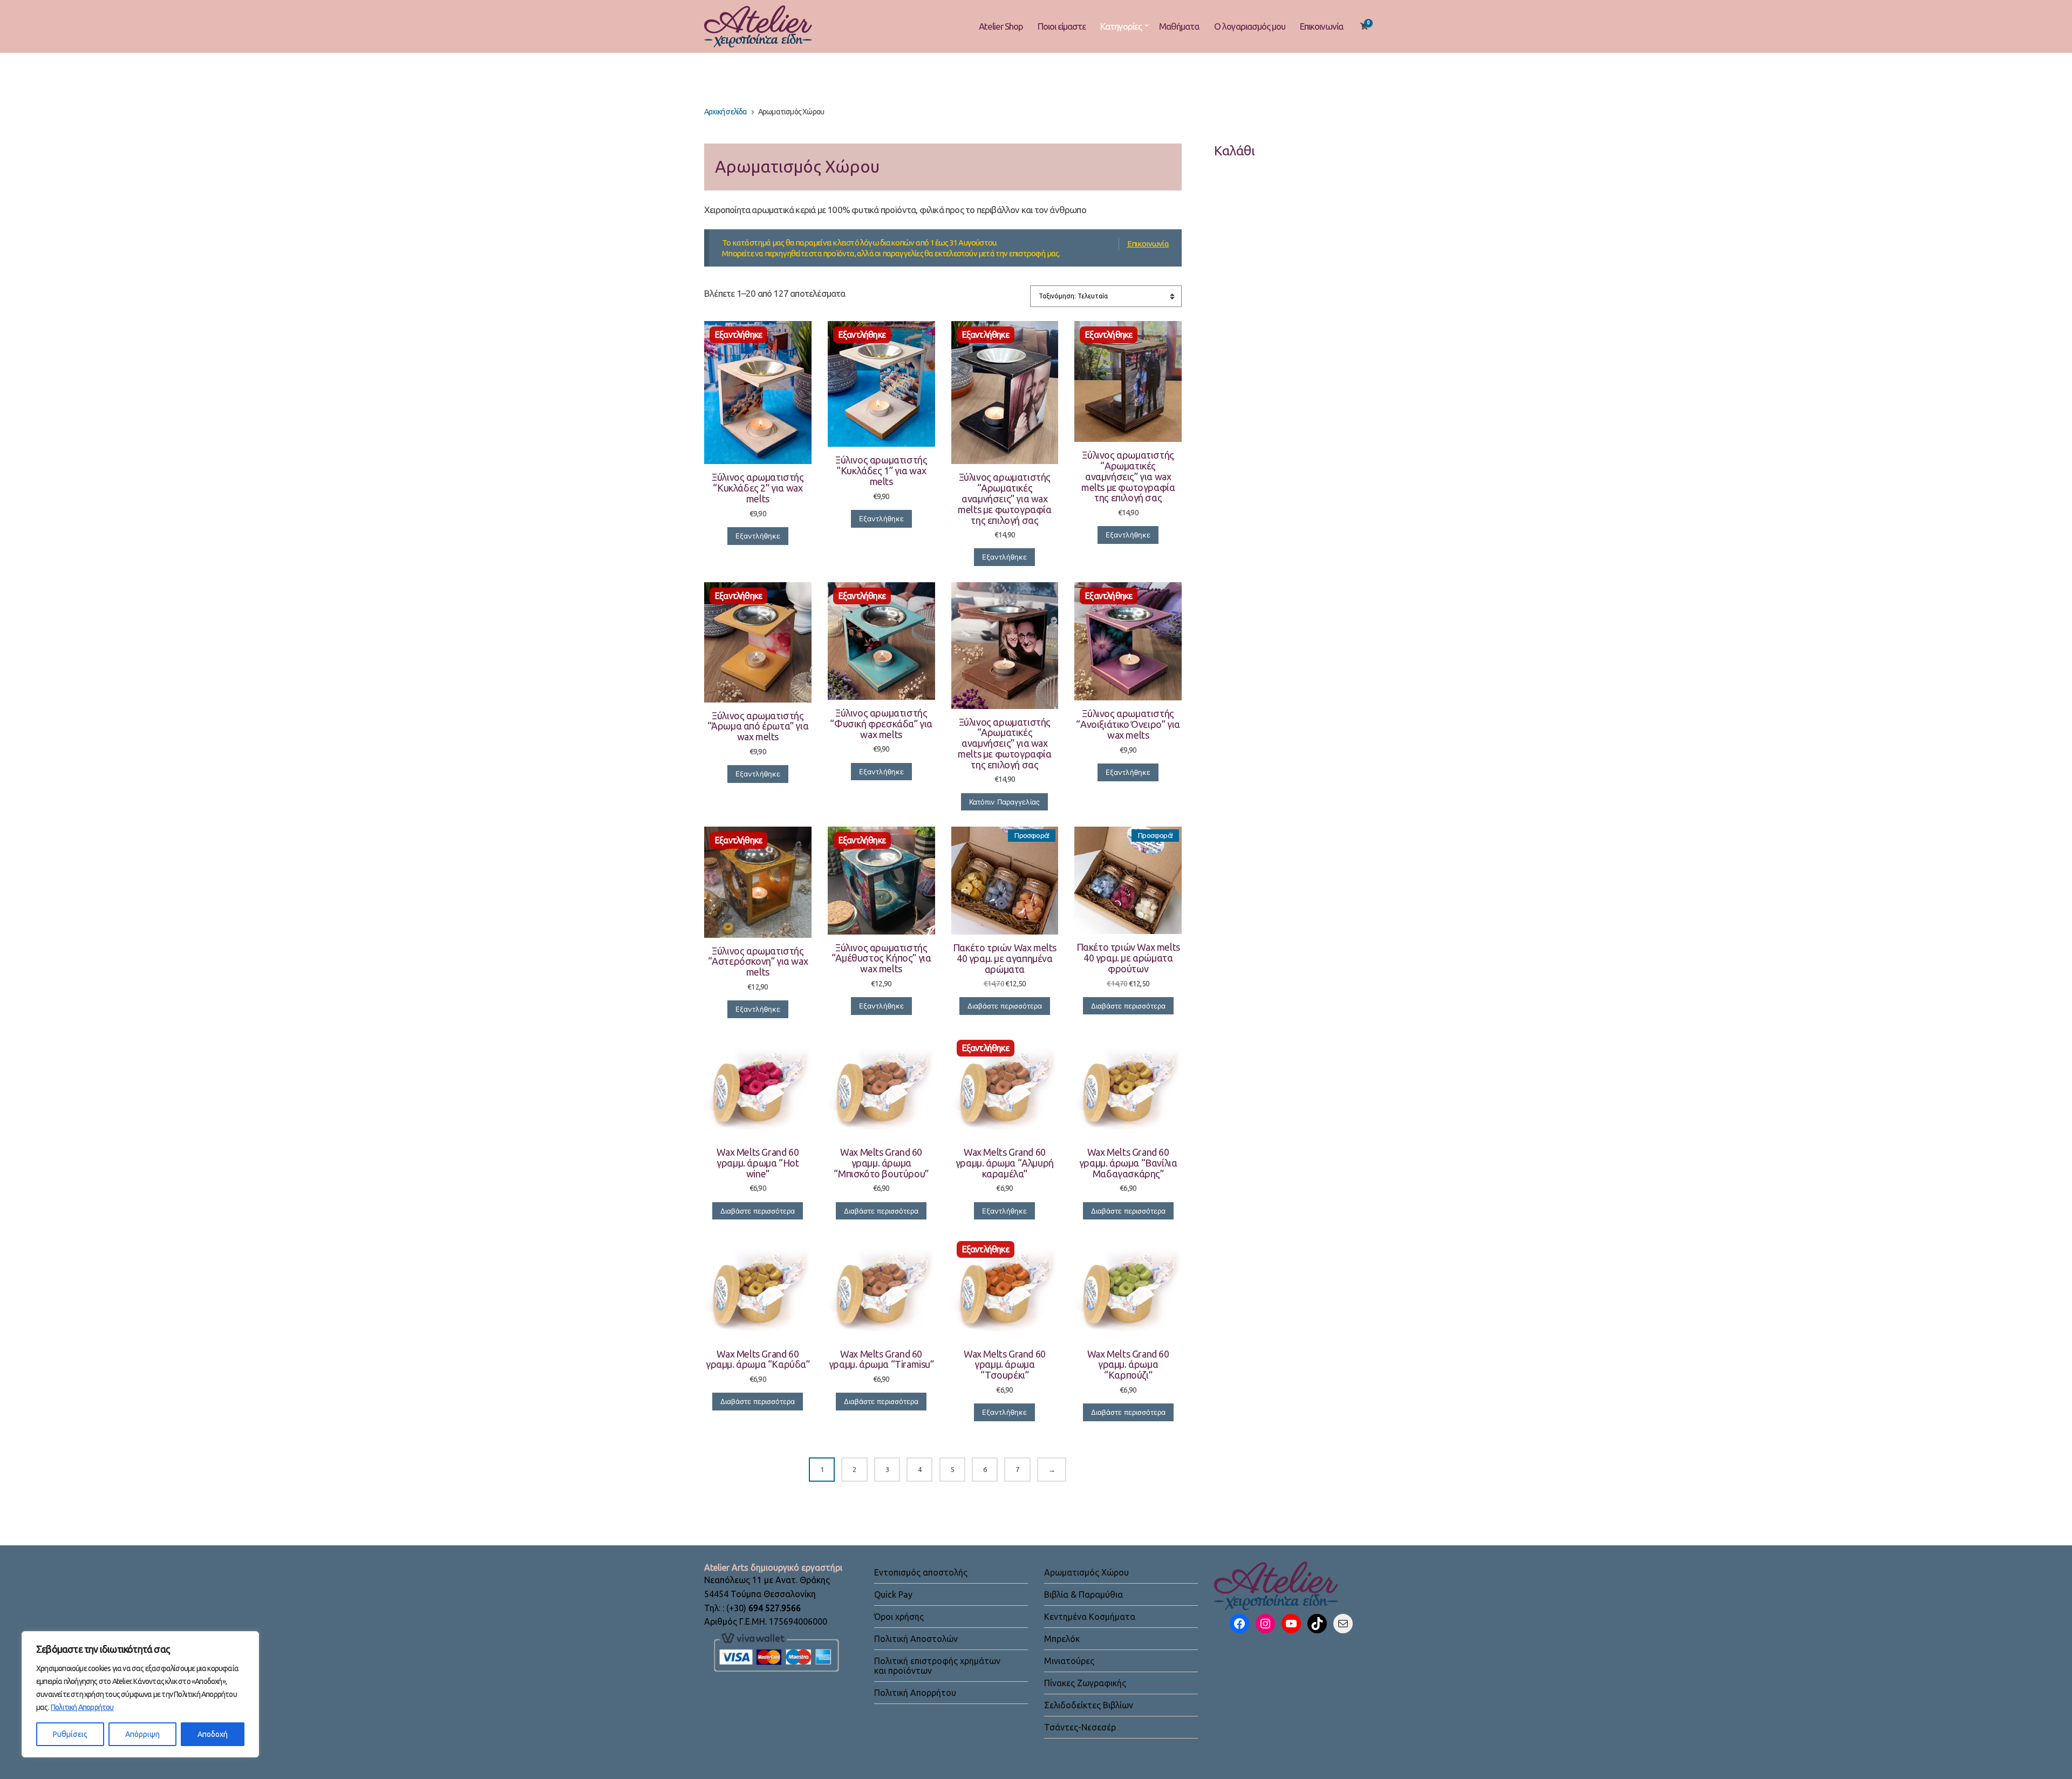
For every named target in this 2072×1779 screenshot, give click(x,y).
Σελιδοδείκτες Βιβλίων (1089, 1705)
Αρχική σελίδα (726, 112)
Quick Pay (893, 1594)
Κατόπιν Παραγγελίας (1004, 802)
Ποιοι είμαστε (1062, 26)
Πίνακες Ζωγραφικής (1085, 1683)
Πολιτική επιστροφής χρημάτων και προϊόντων (937, 1666)
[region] (140, 1694)
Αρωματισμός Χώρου (1086, 1572)
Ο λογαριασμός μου (1250, 26)
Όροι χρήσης (899, 1617)
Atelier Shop (1001, 26)
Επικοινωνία (1321, 26)
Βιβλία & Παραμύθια (1083, 1594)
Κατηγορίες (1121, 26)
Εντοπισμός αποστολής (921, 1572)
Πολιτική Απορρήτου (82, 1707)
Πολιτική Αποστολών (916, 1639)
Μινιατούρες (1069, 1661)
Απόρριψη (142, 1734)
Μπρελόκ (1062, 1639)
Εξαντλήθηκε (758, 536)
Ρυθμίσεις (70, 1734)
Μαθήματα (1179, 26)
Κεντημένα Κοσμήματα (1090, 1617)
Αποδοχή (213, 1734)
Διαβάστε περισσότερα (1005, 1006)
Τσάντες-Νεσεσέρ (1080, 1727)
